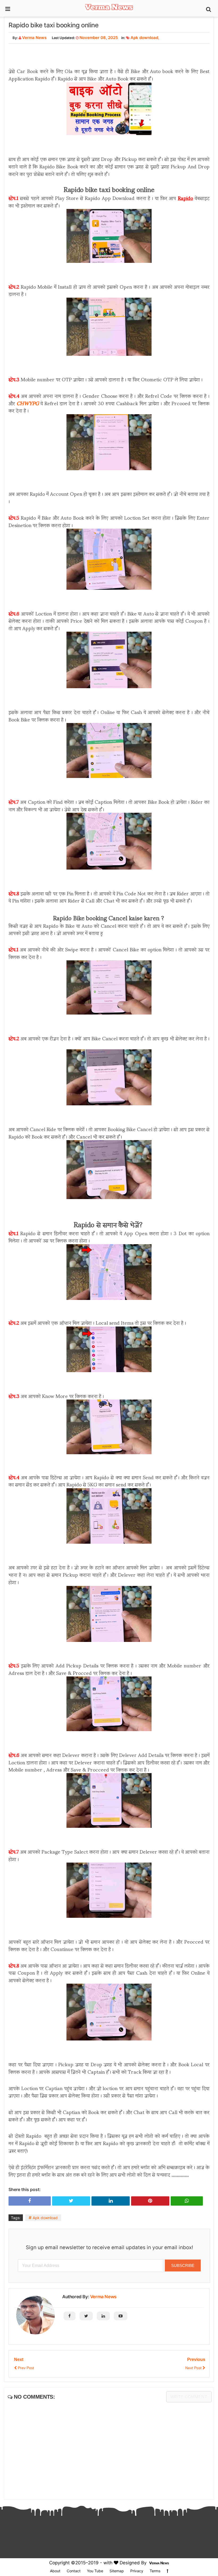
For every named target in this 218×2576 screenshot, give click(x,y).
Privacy (137, 2571)
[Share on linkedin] (111, 2201)
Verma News (103, 2297)
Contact (74, 2571)
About (55, 2571)
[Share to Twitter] (71, 2201)
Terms (155, 2571)
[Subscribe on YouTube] (121, 2316)
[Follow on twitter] (86, 2316)
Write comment (189, 2397)
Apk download (144, 38)
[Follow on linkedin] (103, 2316)
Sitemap (117, 2571)
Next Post (194, 2368)
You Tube (95, 2571)
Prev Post (25, 2368)
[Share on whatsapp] (187, 2201)
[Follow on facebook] (70, 2316)
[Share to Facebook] (30, 2201)
